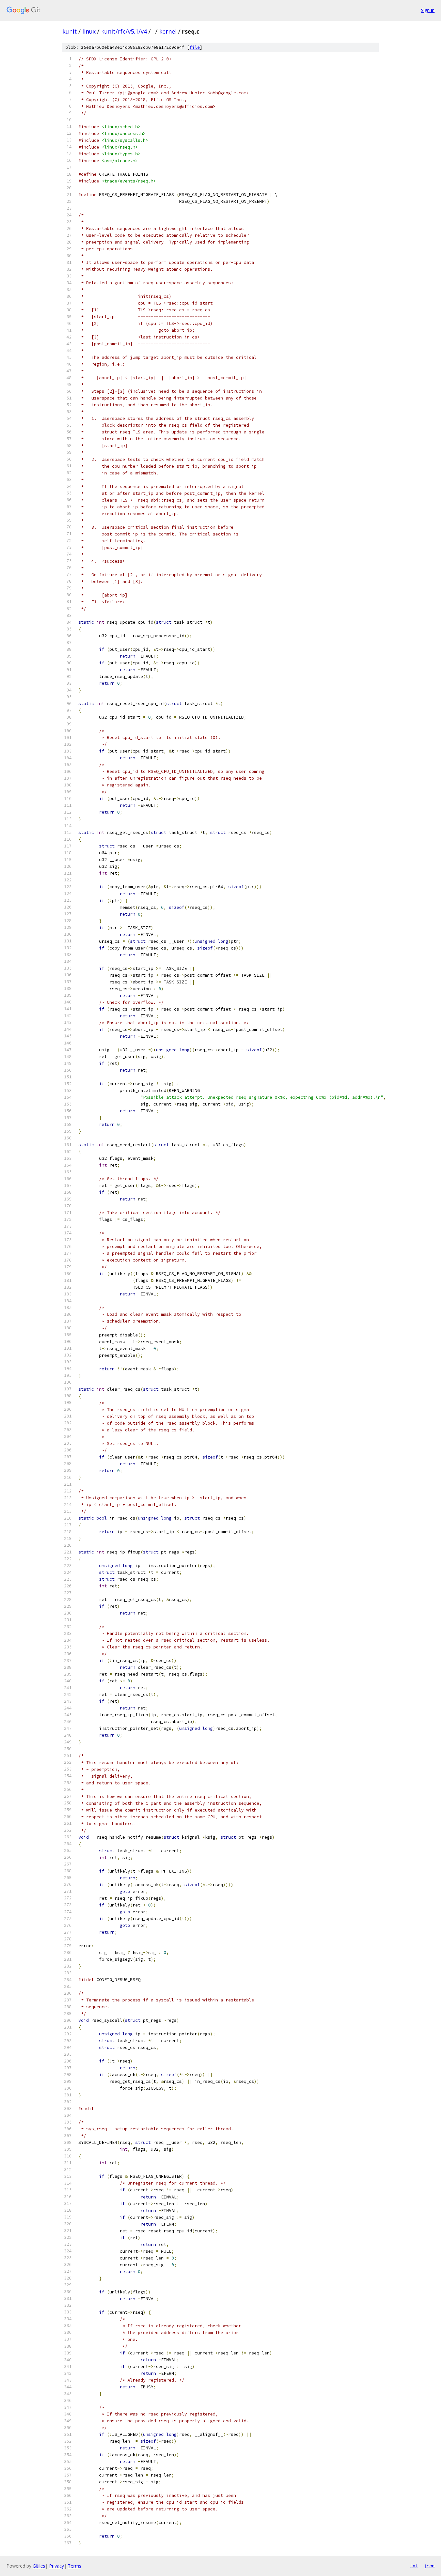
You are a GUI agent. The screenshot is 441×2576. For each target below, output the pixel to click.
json (429, 2566)
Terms (75, 2566)
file (195, 47)
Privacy (56, 2566)
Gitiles (39, 2566)
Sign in (428, 10)
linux (89, 31)
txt (414, 2566)
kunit (70, 31)
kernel (168, 31)
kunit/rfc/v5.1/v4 (124, 31)
